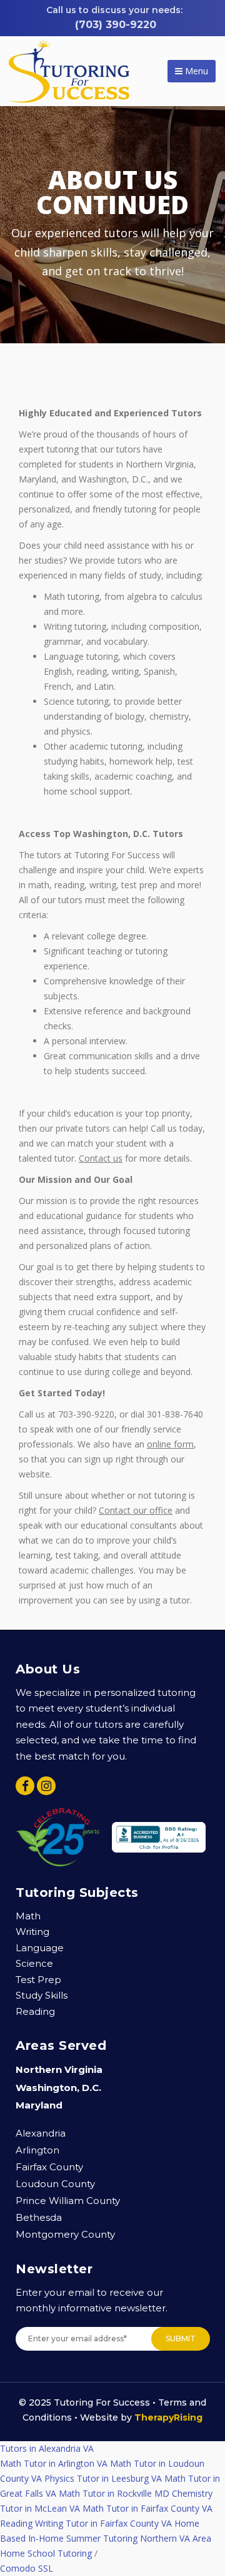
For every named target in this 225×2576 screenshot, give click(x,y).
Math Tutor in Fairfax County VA (147, 2508)
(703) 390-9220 (116, 25)
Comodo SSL (27, 2568)
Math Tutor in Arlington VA (54, 2463)
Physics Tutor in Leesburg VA (103, 2478)
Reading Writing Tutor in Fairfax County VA (86, 2523)
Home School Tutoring (46, 2553)
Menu (195, 71)
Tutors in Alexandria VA (47, 2448)
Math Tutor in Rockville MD (114, 2493)
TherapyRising (168, 2417)
